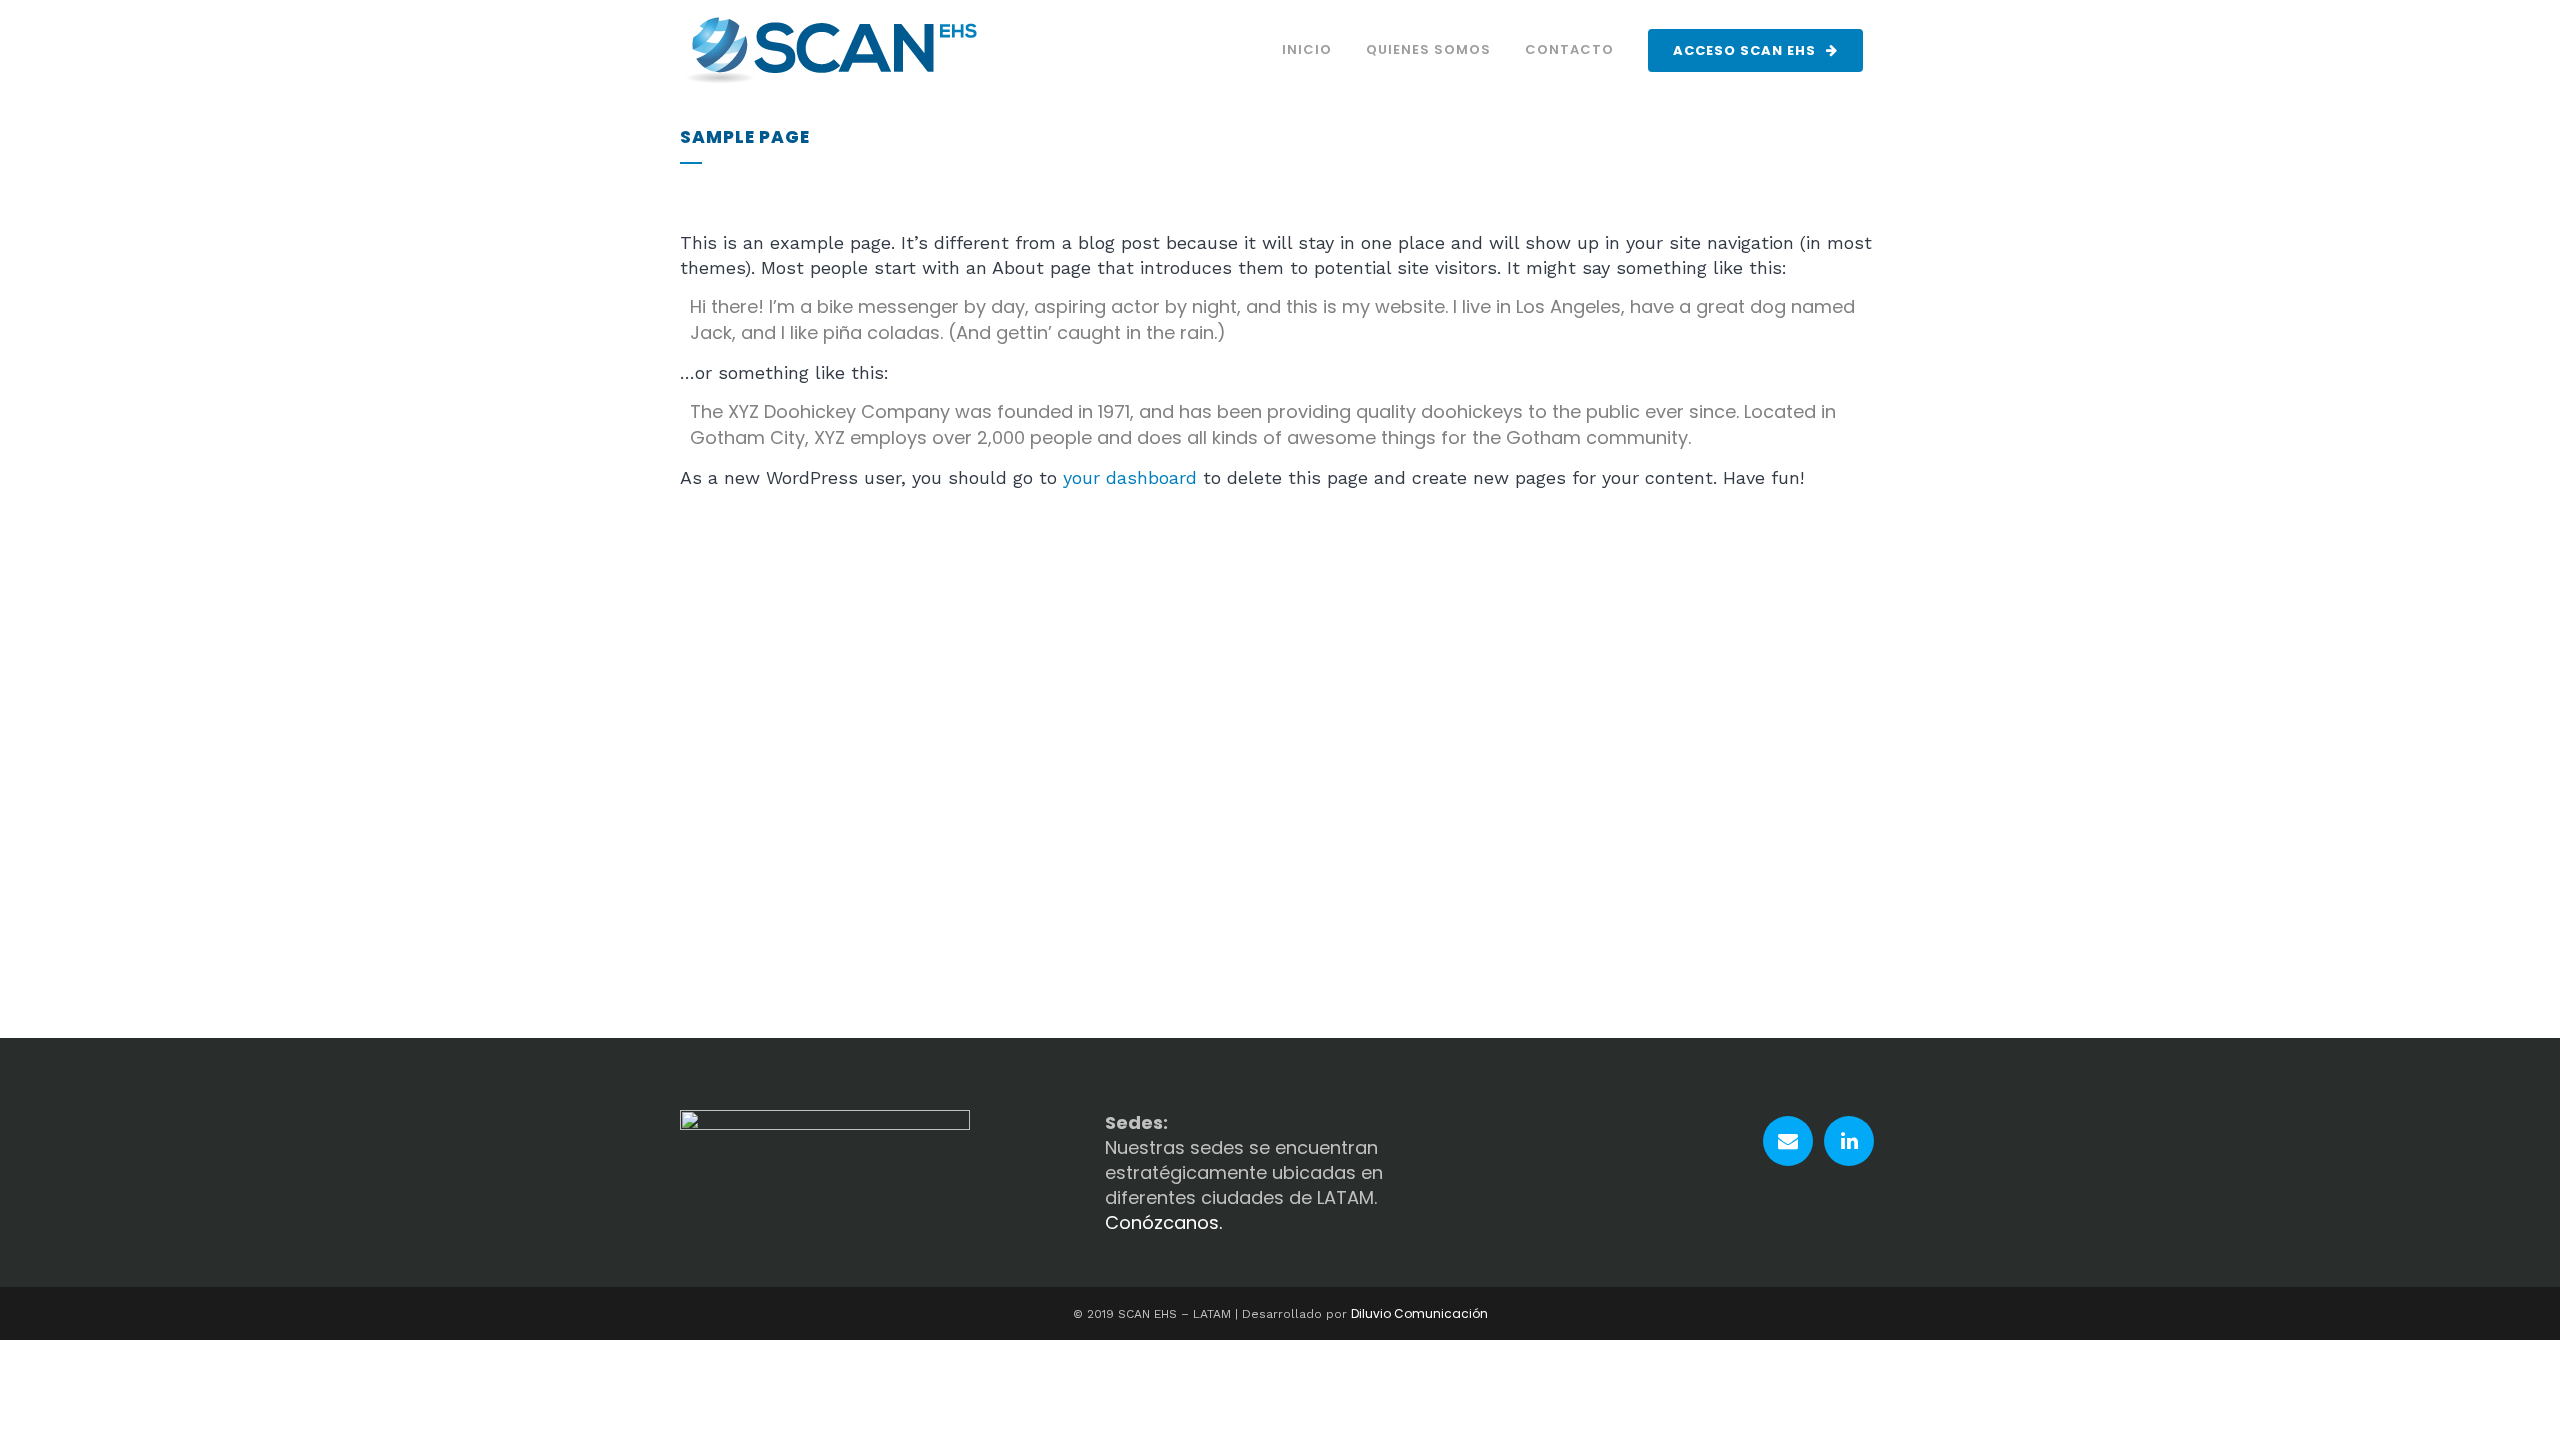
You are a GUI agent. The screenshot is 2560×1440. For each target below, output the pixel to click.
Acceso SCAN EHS (1744, 50)
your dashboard (1130, 477)
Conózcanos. (1163, 1222)
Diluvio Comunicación (1419, 1313)
